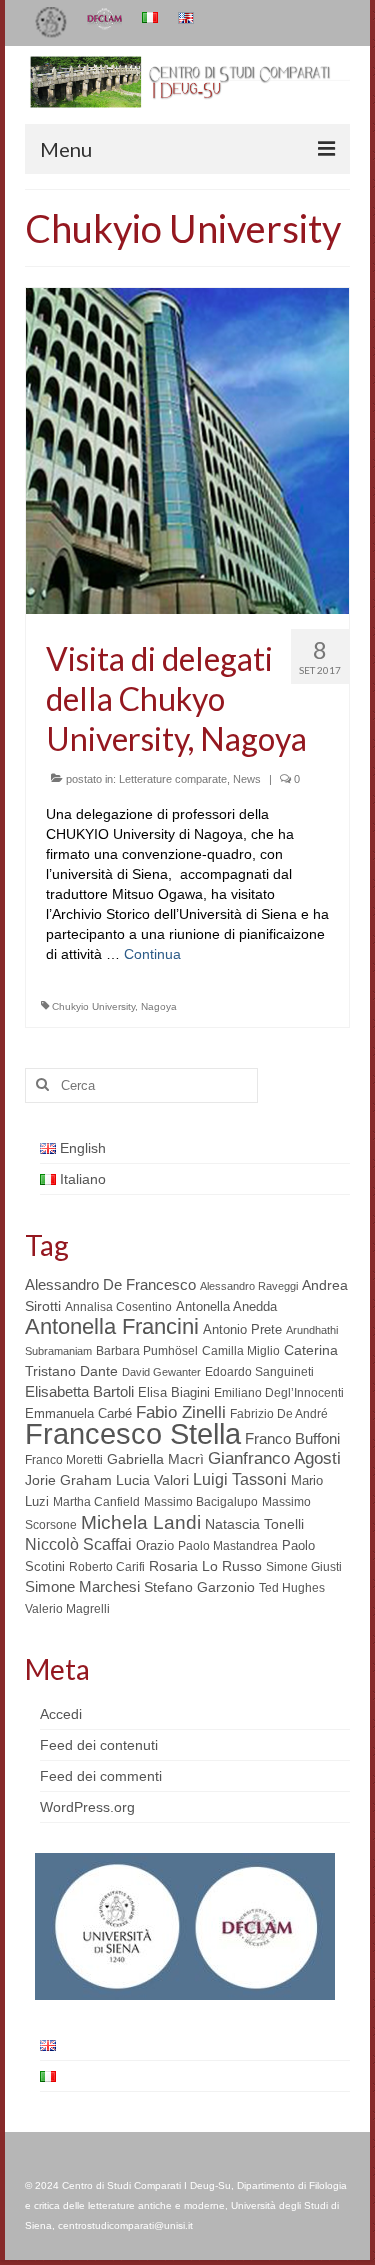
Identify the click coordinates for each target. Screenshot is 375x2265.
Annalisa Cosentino (118, 1307)
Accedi (61, 1714)
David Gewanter (161, 1372)
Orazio (155, 1545)
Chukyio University (93, 1006)
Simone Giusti (304, 1567)
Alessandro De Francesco (110, 1284)
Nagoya (159, 1006)
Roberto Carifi (107, 1567)
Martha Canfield (96, 1502)
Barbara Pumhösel (147, 1351)
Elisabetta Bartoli (79, 1391)
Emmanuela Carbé (78, 1413)
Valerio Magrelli (67, 1609)
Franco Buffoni (292, 1438)
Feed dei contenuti (99, 1745)
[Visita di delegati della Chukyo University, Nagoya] (187, 449)
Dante (99, 1371)
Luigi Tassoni (240, 1479)
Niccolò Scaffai (78, 1544)
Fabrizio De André (279, 1414)
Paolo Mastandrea (228, 1546)
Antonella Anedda (226, 1306)
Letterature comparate (173, 779)
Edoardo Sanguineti (259, 1372)
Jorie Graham (68, 1480)
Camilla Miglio (241, 1351)
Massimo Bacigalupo (201, 1502)
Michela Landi (141, 1522)
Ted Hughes (292, 1588)
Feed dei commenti (101, 1776)
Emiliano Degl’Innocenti (279, 1393)
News (247, 779)
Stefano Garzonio (199, 1587)
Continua (152, 954)
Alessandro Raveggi (249, 1286)
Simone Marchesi (82, 1586)
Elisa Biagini (174, 1392)
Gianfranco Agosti (274, 1458)
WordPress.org (87, 1807)
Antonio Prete (242, 1329)
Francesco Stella (133, 1433)
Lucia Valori (152, 1480)
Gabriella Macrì (155, 1459)
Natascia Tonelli (254, 1524)
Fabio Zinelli (181, 1412)
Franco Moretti (64, 1460)
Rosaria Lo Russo (205, 1566)
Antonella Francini (112, 1326)
